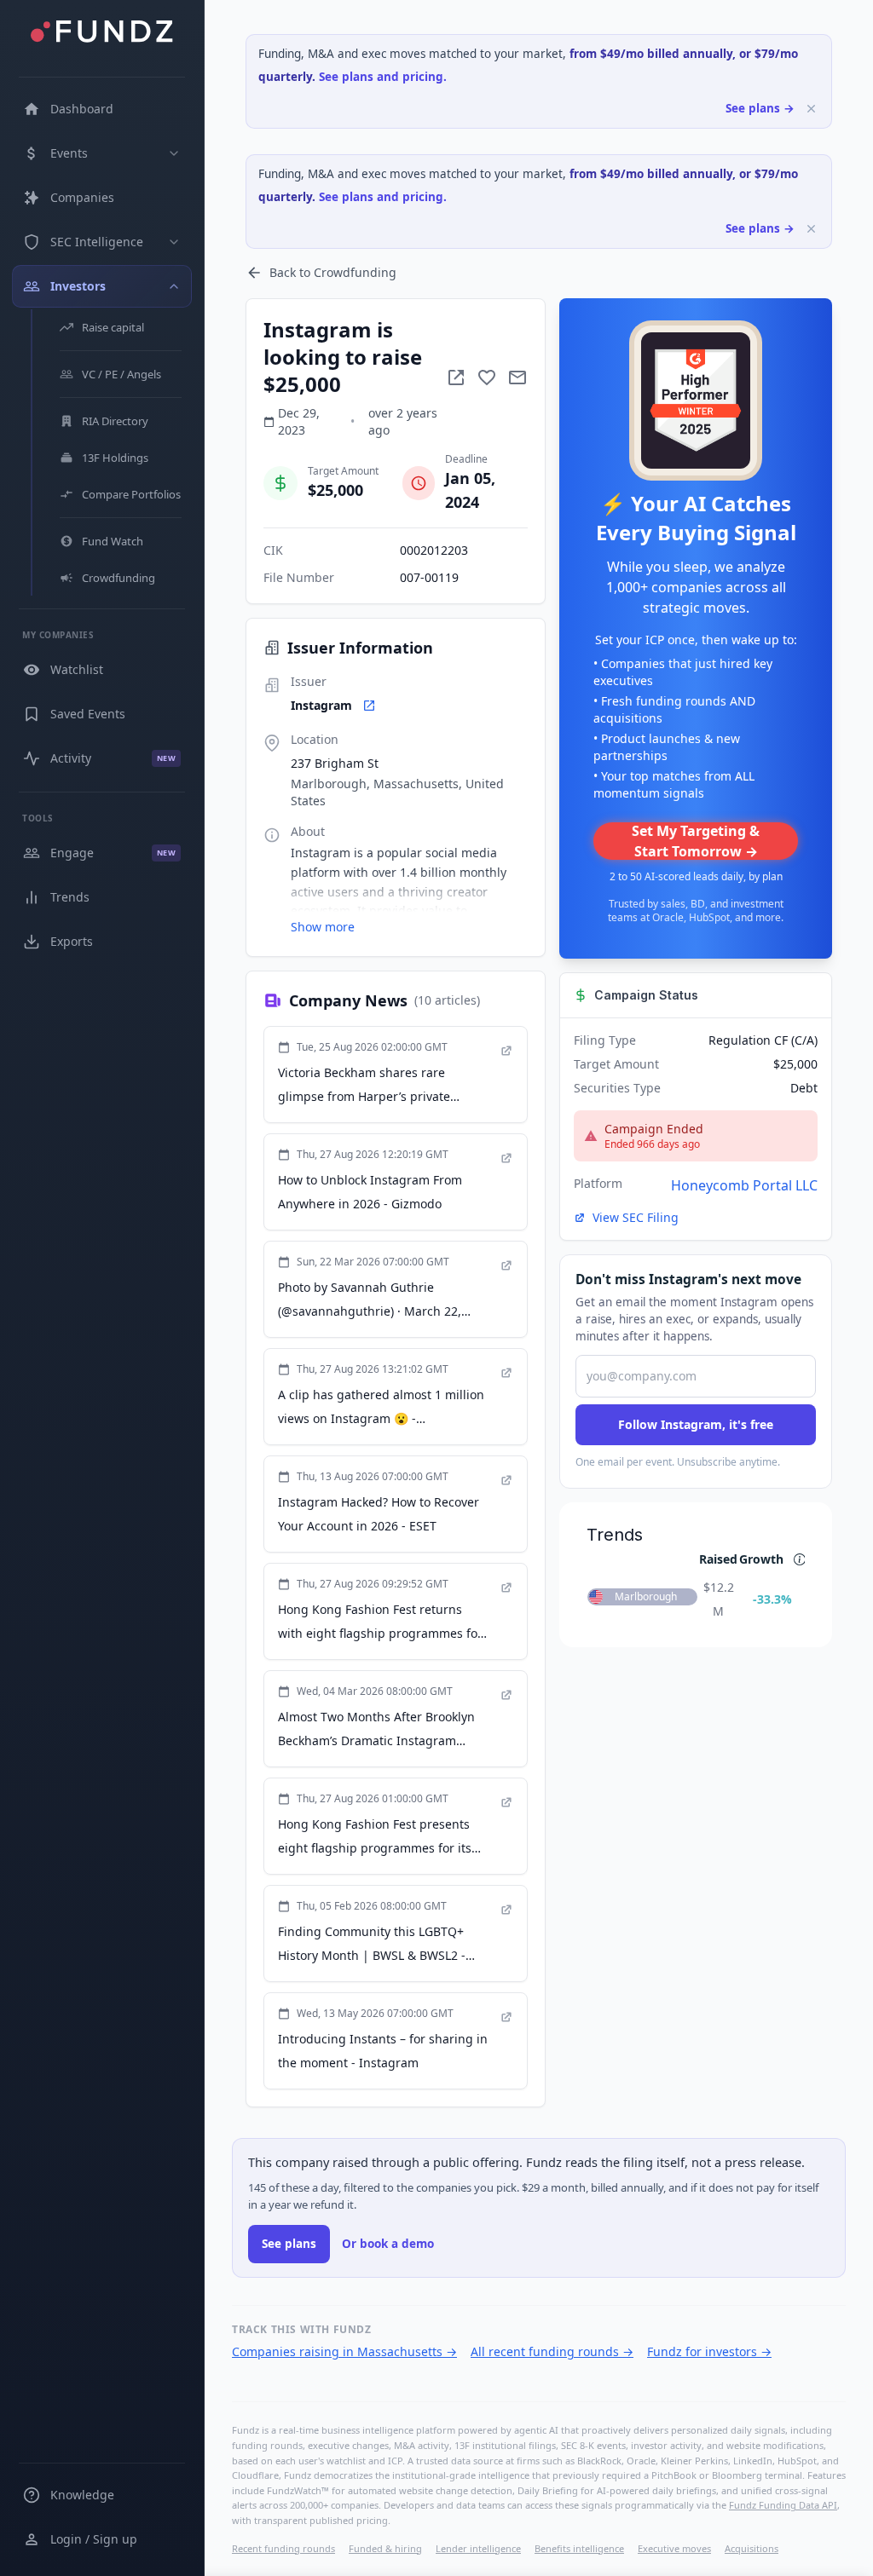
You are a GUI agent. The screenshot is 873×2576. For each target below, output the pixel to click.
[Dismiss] (811, 109)
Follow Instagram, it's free (696, 1424)
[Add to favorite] (487, 377)
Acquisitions (752, 2548)
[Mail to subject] (517, 377)
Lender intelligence (478, 2548)
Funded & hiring (385, 2548)
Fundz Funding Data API (783, 2505)
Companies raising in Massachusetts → (344, 2351)
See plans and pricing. (383, 77)
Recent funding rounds (283, 2548)
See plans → (760, 108)
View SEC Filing (636, 1217)
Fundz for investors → (709, 2351)
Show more (323, 927)
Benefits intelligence (579, 2548)
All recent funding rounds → (552, 2351)
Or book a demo (388, 2244)
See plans (289, 2244)
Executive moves (674, 2548)
